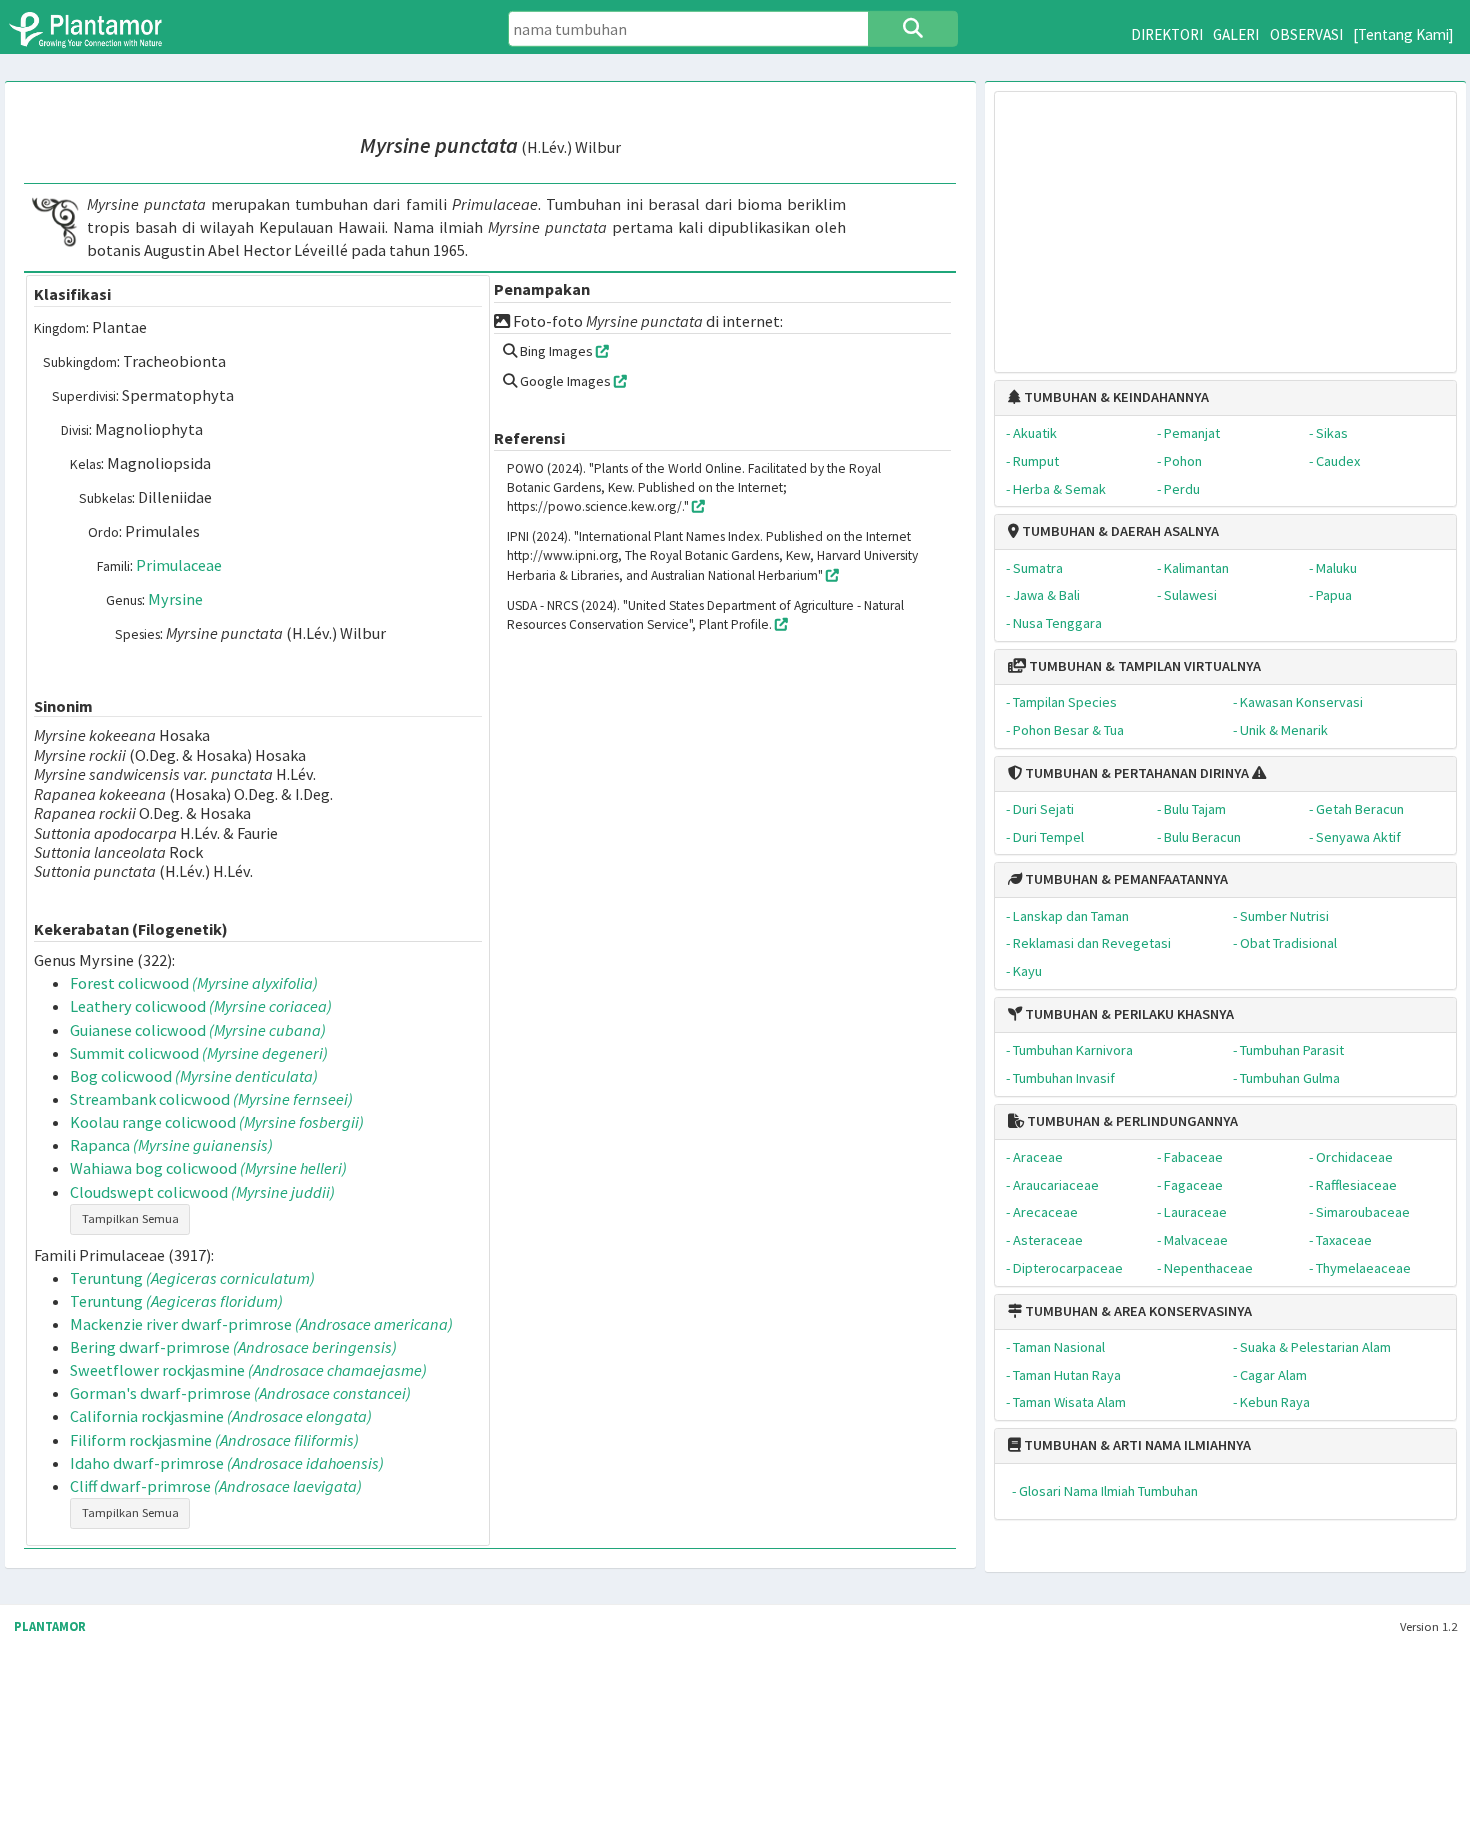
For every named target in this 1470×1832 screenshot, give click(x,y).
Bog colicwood (194, 1076)
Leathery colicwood (201, 1006)
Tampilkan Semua (130, 1218)
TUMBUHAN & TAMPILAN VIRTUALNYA (1143, 666)
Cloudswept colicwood (202, 1192)
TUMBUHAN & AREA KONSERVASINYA (1137, 1311)
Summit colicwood (199, 1053)
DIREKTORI (1167, 34)
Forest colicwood (194, 983)
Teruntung (192, 1278)
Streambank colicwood (211, 1099)
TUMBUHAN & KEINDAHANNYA (1115, 397)
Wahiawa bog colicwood (208, 1168)
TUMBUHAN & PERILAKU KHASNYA (1128, 1014)
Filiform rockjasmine (214, 1440)
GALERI (1236, 34)
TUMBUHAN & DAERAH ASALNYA (1119, 531)
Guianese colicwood (198, 1030)
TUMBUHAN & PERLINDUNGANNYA (1131, 1121)
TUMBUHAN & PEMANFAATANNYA (1125, 879)
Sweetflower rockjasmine (248, 1370)
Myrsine (175, 599)
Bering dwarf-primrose (233, 1347)
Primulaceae (179, 565)
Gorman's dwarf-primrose (240, 1393)
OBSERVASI (1306, 34)
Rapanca (171, 1145)
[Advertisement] (1225, 222)
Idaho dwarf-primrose (227, 1463)
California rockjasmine (221, 1416)
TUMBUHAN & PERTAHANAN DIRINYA (1135, 773)
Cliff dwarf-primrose (216, 1486)
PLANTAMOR (50, 1626)
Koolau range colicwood (217, 1122)
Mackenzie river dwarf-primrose (261, 1324)
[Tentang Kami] (1403, 34)
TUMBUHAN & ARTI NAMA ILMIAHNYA (1136, 1445)
